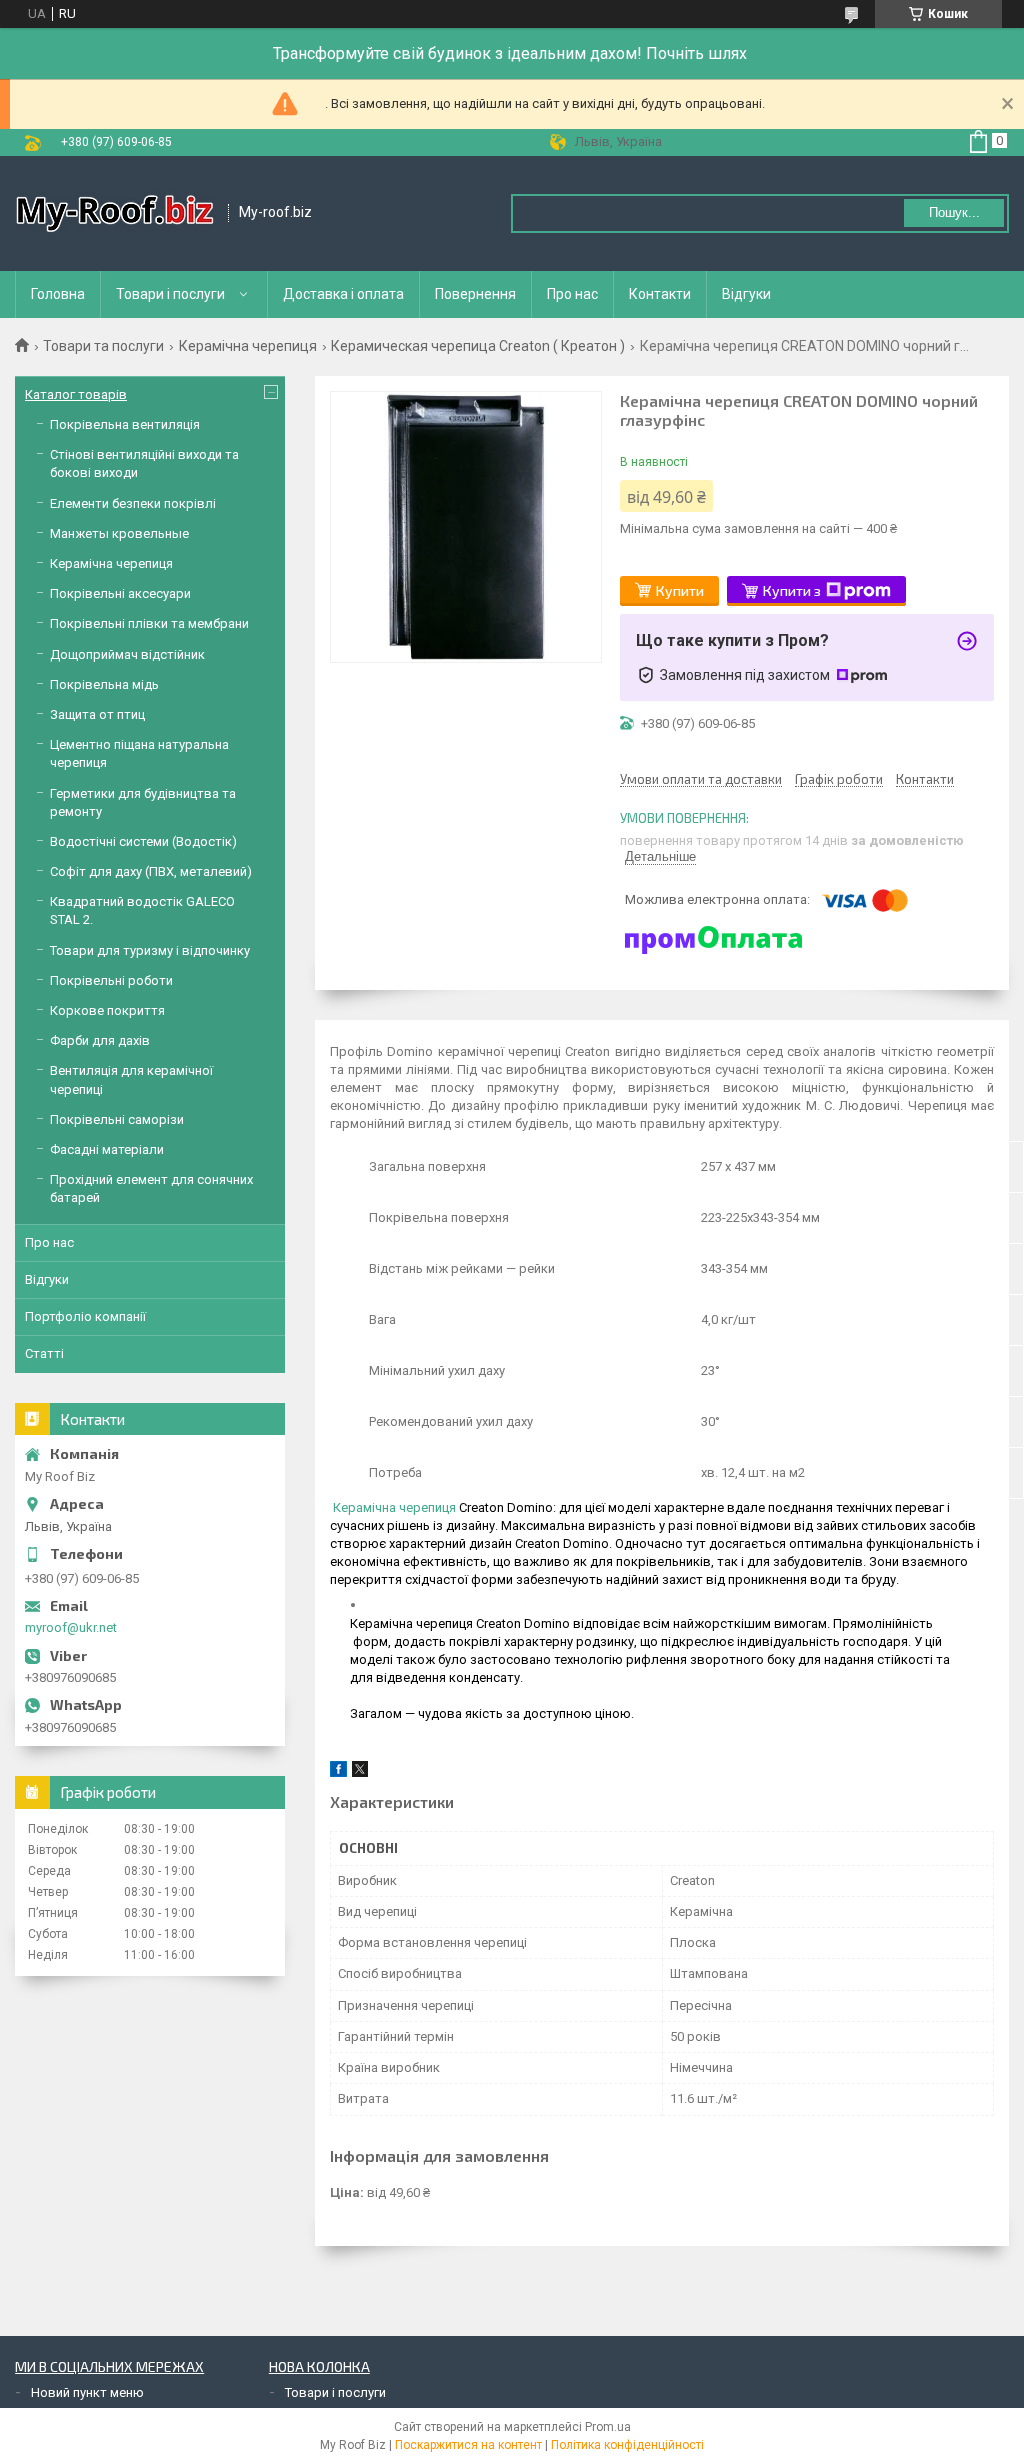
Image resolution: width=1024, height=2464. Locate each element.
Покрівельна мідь (104, 684)
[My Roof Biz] (115, 213)
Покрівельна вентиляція (125, 424)
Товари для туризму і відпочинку (150, 950)
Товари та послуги (103, 346)
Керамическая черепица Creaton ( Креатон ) (478, 346)
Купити (680, 590)
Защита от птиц (97, 714)
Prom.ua (608, 2427)
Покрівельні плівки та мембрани (149, 623)
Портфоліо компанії (85, 1316)
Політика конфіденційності (627, 2445)
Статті (44, 1353)
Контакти (660, 294)
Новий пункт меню (87, 2392)
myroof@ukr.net (71, 1627)
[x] (360, 1772)
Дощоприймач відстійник (127, 654)
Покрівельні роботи (111, 980)
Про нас (572, 294)
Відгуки (746, 294)
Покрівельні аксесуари (120, 593)
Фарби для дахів (100, 1040)
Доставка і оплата (343, 294)
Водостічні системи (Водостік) (143, 841)
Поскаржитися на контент (468, 2445)
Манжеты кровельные (119, 533)
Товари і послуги (170, 294)
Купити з (792, 590)
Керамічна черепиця (248, 346)
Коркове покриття (107, 1010)
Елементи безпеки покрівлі (133, 503)
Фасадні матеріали (107, 1149)
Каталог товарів (76, 394)
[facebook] (338, 1772)
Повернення (475, 294)
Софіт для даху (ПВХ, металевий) (151, 871)
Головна (58, 294)
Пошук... (954, 212)
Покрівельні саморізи (117, 1119)
